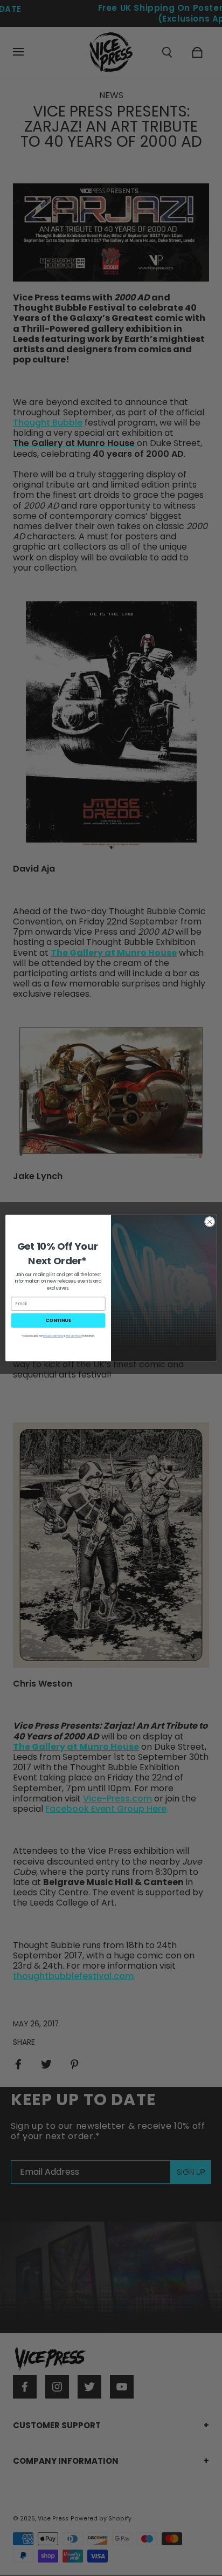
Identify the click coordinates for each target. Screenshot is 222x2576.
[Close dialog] (210, 1222)
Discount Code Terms (53, 1336)
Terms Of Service (74, 1336)
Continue (58, 1321)
